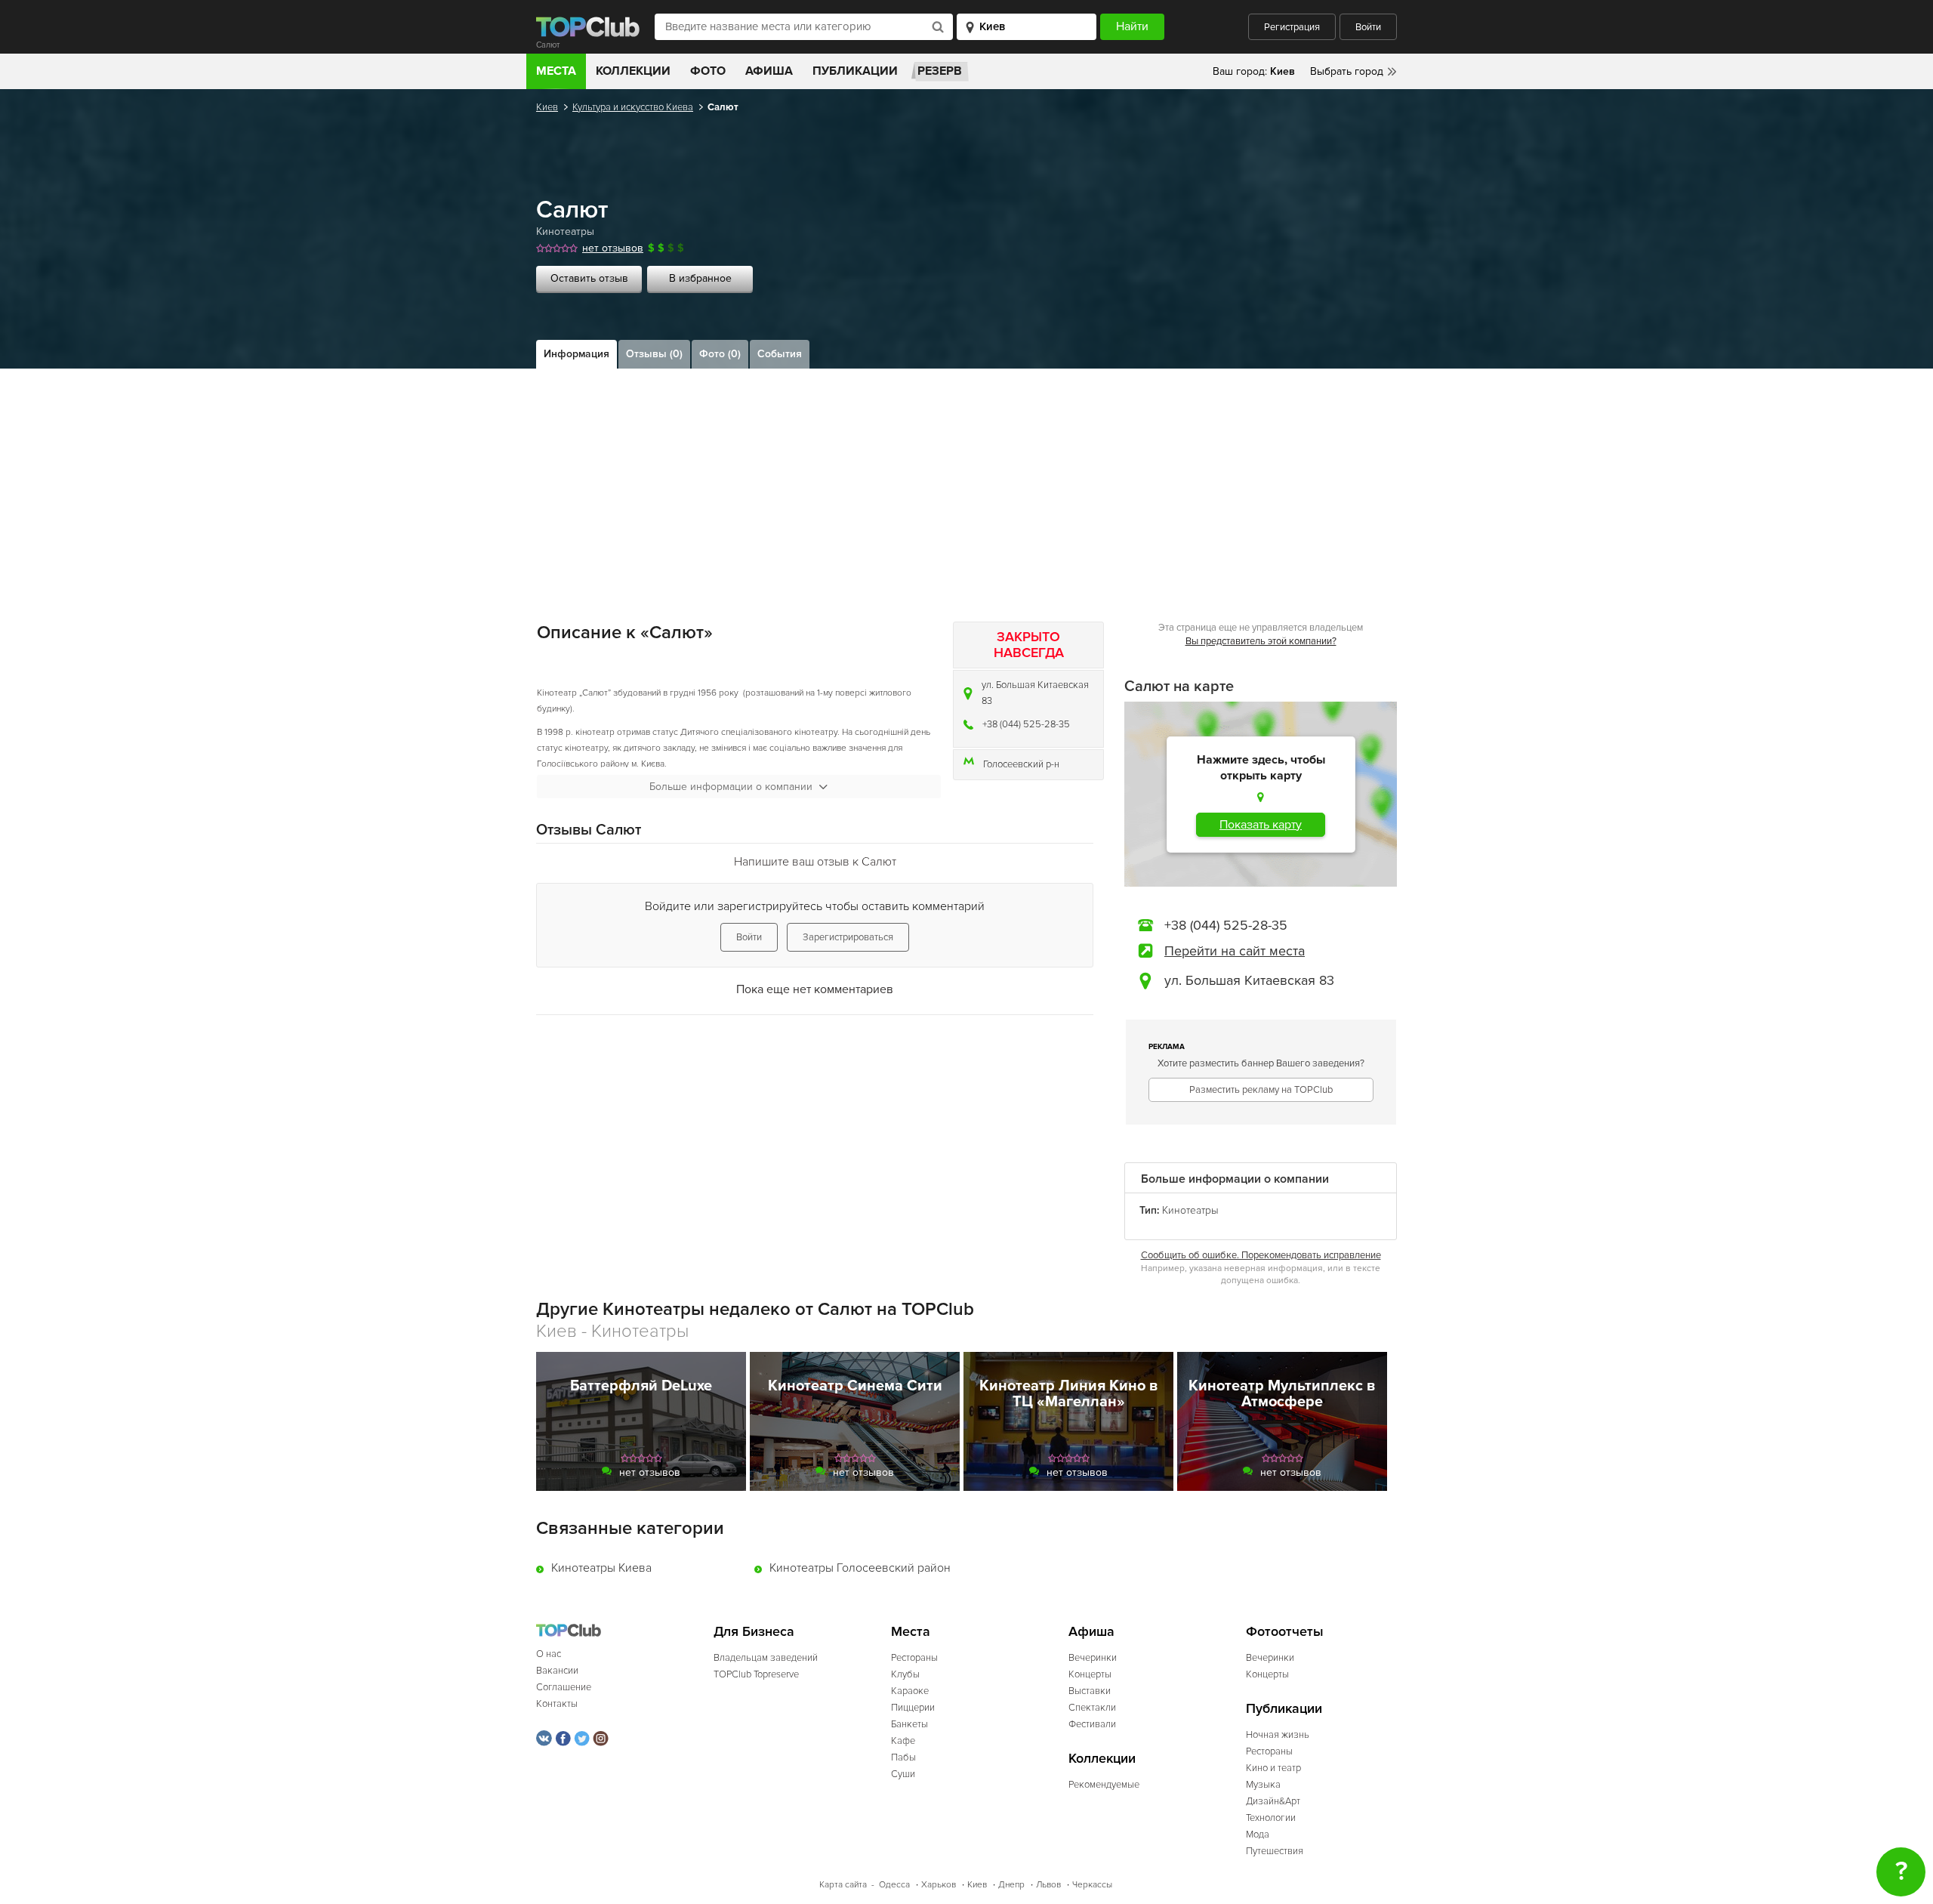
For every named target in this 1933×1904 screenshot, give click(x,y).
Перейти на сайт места (1235, 951)
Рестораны (914, 1658)
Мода (1258, 1835)
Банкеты (909, 1724)
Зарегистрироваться (848, 937)
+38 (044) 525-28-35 (1026, 724)
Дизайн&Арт (1273, 1801)
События (780, 354)
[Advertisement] (966, 482)
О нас (549, 1654)
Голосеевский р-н (1021, 764)
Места (556, 71)
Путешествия (1275, 1851)
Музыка (1263, 1785)
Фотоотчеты (1285, 1632)
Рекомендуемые (1104, 1785)
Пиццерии (913, 1708)
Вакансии (557, 1671)
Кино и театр (1273, 1768)
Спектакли (1092, 1708)
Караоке (910, 1691)
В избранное (700, 278)
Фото (708, 71)
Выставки (1090, 1691)
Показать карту (1261, 825)
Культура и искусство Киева (633, 107)
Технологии (1271, 1818)
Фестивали (1092, 1724)
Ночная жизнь (1278, 1735)
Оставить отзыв (589, 278)
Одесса (894, 1885)
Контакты (557, 1704)
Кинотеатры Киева (601, 1568)
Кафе (903, 1741)
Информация (577, 354)
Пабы (903, 1757)
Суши (903, 1774)
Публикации (855, 71)
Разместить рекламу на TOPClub (1261, 1090)
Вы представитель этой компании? (1261, 641)
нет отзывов (613, 248)
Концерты (1090, 1674)
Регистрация (1292, 27)
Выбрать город (1347, 71)
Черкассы (1092, 1885)
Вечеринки (1093, 1658)
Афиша (769, 71)
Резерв (940, 71)
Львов (1048, 1885)
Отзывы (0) (654, 354)
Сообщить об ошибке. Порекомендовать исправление (1261, 1255)
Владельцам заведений (766, 1658)
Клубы (905, 1674)
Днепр (1011, 1885)
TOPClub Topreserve (756, 1674)
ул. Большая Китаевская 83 (1035, 693)
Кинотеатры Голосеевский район (860, 1568)
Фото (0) (720, 354)
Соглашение (564, 1687)
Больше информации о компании (731, 787)
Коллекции (633, 71)
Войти (1368, 27)
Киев (547, 107)
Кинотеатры (565, 231)
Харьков (939, 1885)
